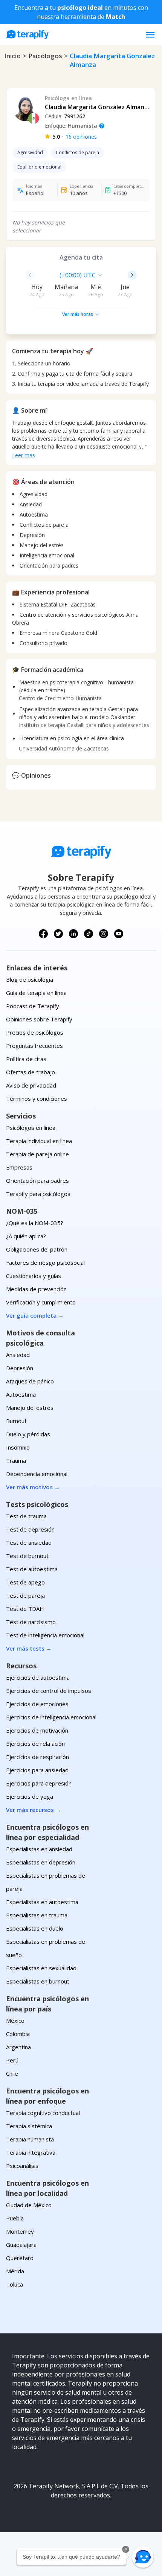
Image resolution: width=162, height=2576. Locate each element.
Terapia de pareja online (37, 1154)
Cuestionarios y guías (34, 1276)
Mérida (15, 2271)
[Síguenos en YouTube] (119, 934)
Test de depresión (30, 1529)
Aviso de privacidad (31, 1085)
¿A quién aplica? (26, 1236)
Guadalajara (21, 2245)
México (15, 2021)
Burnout (16, 1421)
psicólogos (45, 56)
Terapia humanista (30, 2139)
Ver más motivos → (33, 1487)
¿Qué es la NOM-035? (35, 1223)
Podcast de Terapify (33, 1006)
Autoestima (21, 1394)
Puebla (15, 2218)
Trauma (16, 1461)
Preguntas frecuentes (34, 1046)
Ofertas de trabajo (31, 1072)
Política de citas (26, 1059)
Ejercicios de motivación (37, 1730)
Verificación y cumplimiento (41, 1302)
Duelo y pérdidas (28, 1434)
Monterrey (20, 2231)
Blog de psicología (30, 979)
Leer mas (24, 455)
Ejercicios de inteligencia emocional (51, 1717)
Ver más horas (78, 314)
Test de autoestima (32, 1569)
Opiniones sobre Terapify (39, 1019)
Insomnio (18, 1447)
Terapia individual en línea (39, 1141)
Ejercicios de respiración (37, 1757)
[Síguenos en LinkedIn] (73, 934)
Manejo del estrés (30, 1408)
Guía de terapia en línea (36, 993)
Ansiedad (18, 1355)
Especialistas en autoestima (42, 1902)
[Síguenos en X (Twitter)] (58, 934)
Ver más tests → (29, 1648)
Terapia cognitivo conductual (43, 2113)
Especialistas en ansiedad (39, 1849)
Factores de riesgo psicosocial (45, 1262)
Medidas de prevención (36, 1289)
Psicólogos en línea (31, 1128)
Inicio (12, 56)
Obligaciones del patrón (37, 1249)
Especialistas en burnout (38, 1981)
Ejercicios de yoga (30, 1796)
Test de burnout (27, 1556)
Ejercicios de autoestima (38, 1677)
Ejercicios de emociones (37, 1704)
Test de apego (25, 1582)
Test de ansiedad (29, 1543)
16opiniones (81, 137)
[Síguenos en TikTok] (89, 934)
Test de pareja (25, 1595)
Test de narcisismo (31, 1622)
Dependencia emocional (37, 1474)
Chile (12, 2073)
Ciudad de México (29, 2205)
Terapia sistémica (29, 2126)
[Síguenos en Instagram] (104, 934)
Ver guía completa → (35, 1315)
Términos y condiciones (37, 1098)
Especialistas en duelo (35, 1928)
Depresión (20, 1368)
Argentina (18, 2047)
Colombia (18, 2034)
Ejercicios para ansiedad (37, 1770)
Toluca (15, 2284)
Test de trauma (26, 1516)
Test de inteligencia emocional (45, 1635)
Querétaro (20, 2258)
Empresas (19, 1167)
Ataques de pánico (30, 1381)
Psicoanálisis (22, 2166)
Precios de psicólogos (35, 1032)
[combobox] (42, 275)
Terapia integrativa (31, 2152)
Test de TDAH (25, 1609)
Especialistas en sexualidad (41, 1968)
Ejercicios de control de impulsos (49, 1691)
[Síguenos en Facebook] (43, 934)
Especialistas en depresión (41, 1862)
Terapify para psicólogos (38, 1194)
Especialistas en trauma (37, 1915)
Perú (12, 2060)
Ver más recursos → (34, 1810)
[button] (143, 2557)
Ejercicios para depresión (39, 1783)
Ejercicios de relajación (35, 1744)
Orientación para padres (37, 1180)
